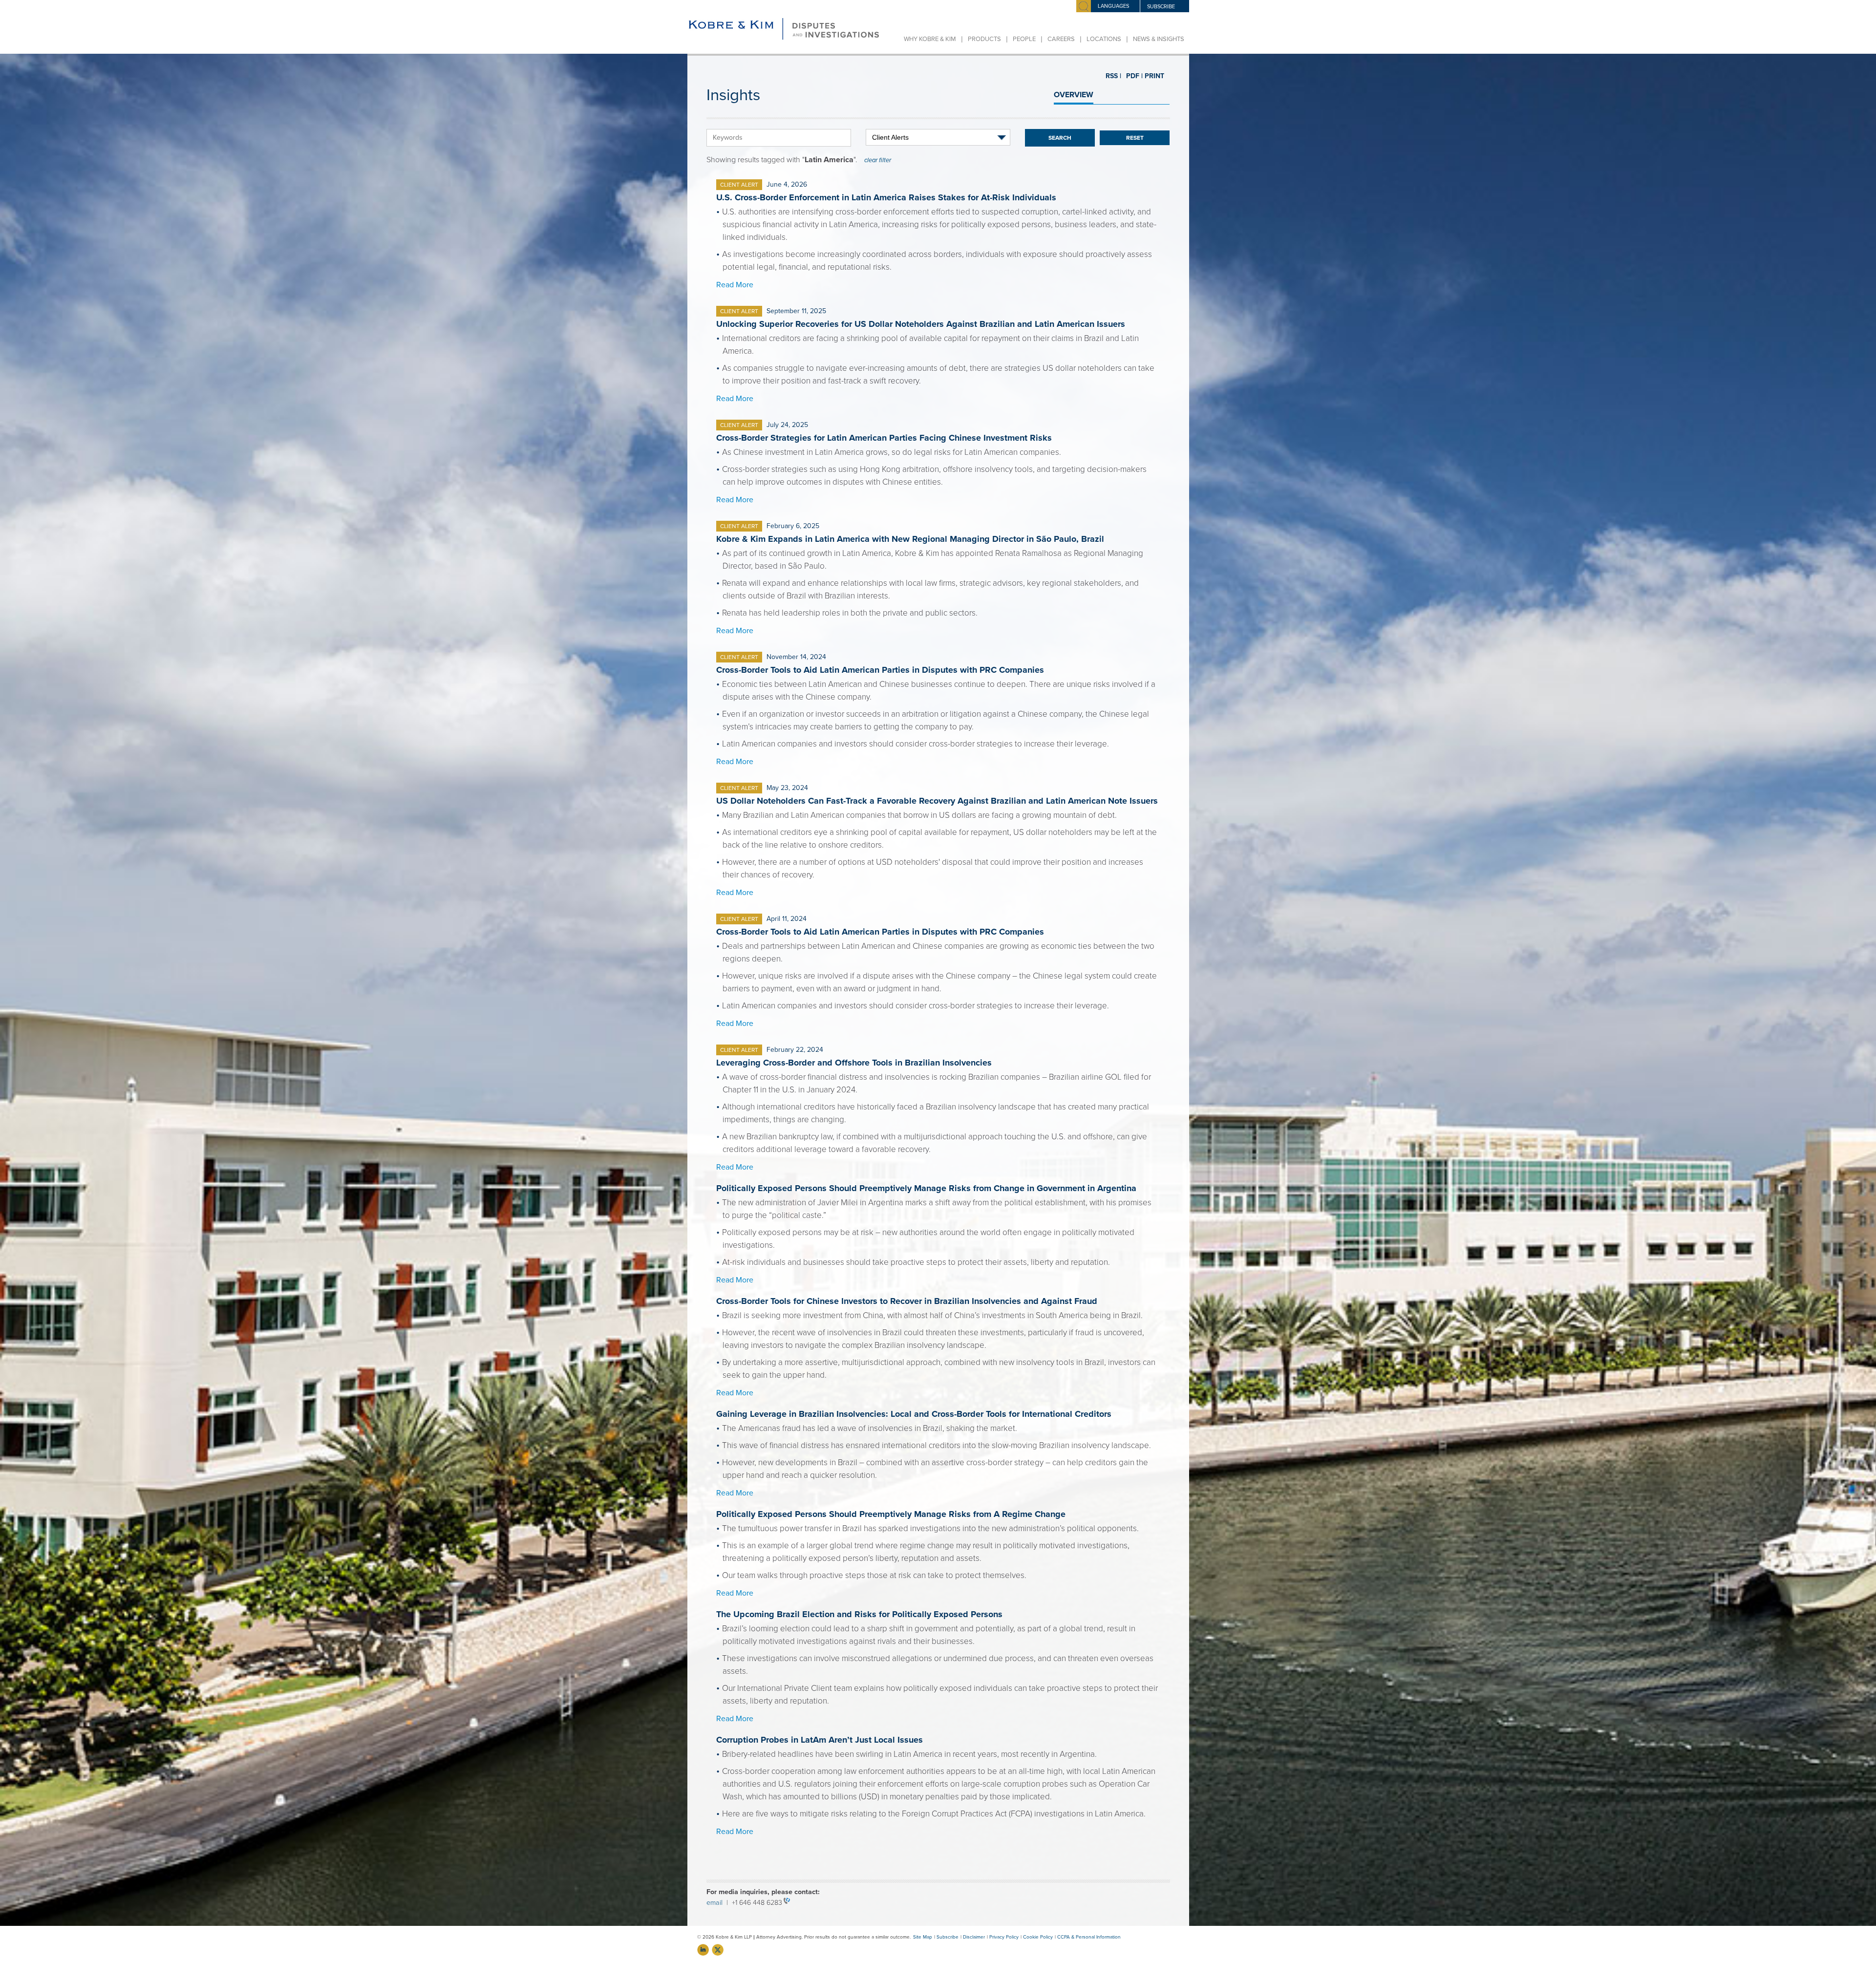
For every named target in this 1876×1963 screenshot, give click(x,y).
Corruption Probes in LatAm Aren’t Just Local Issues (820, 1740)
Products (984, 39)
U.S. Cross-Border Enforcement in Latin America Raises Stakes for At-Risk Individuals (886, 197)
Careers (1061, 39)
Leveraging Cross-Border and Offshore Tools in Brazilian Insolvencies (854, 1063)
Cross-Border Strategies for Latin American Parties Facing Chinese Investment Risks (884, 438)
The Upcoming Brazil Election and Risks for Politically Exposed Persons (859, 1614)
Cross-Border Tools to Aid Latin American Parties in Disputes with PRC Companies (880, 670)
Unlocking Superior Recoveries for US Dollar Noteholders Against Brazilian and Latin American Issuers (921, 324)
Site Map (923, 1937)
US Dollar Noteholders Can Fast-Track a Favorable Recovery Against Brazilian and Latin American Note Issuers (937, 801)
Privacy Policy (1004, 1937)
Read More (735, 285)
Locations (1104, 39)
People (1024, 39)
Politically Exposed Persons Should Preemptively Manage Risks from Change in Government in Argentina (926, 1188)
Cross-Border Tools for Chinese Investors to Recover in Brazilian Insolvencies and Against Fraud (907, 1301)
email (716, 1903)
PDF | (1130, 76)
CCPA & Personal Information (1089, 1937)
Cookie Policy (1038, 1937)
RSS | (1113, 76)
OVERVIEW (1074, 95)
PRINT (1151, 76)
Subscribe (948, 1937)
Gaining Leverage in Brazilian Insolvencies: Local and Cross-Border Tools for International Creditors (914, 1414)
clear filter (878, 160)
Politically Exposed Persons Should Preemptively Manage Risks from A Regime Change (891, 1514)
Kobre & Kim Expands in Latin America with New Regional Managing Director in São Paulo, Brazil (910, 539)
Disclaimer (974, 1937)
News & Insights (1159, 39)
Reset (1135, 138)
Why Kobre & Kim (930, 39)
